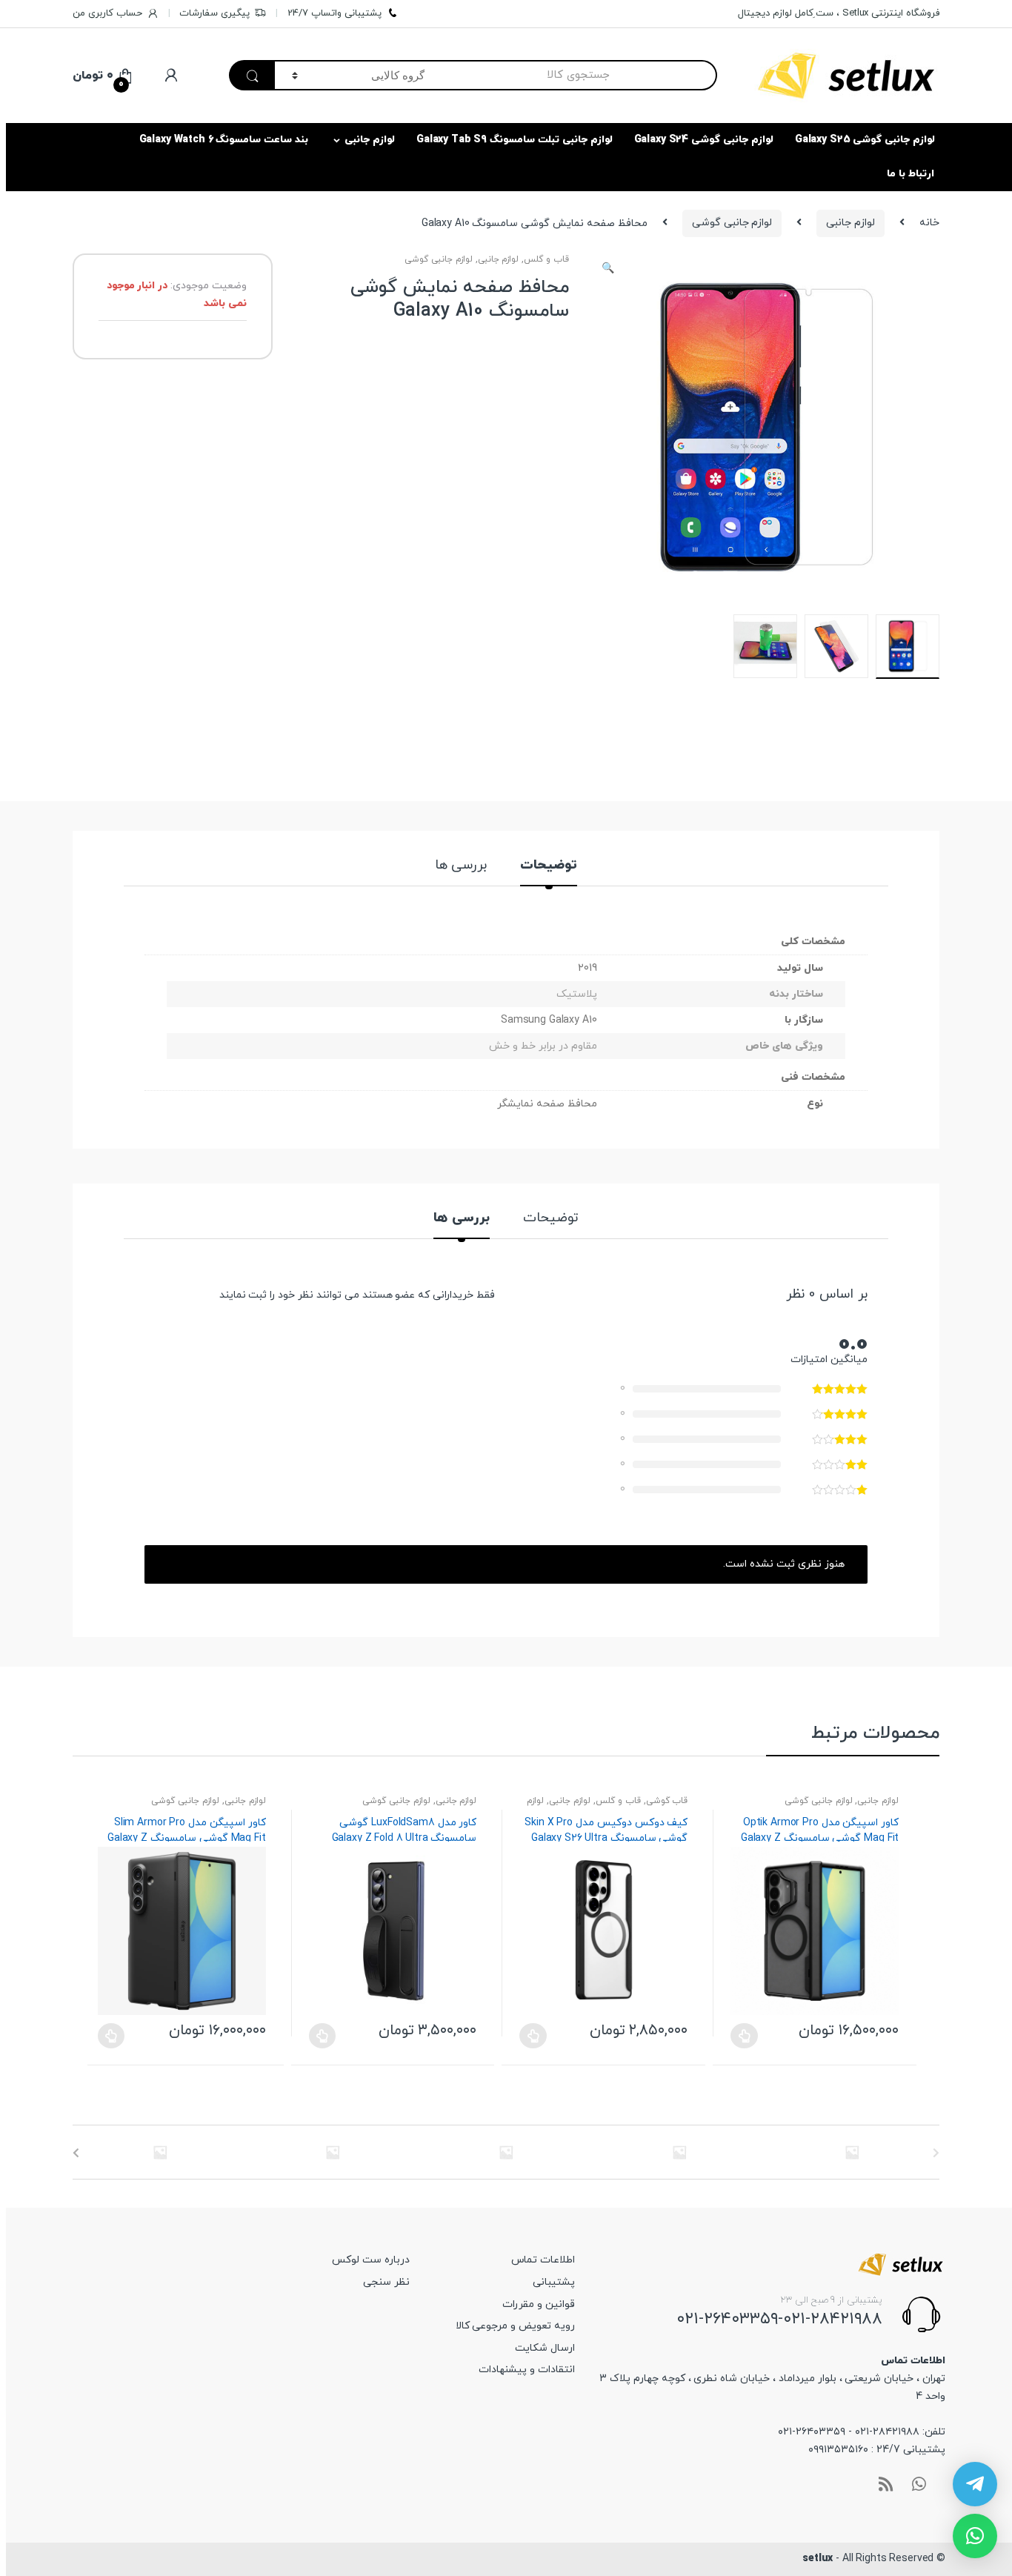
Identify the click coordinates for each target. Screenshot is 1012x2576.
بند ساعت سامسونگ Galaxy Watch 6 (224, 140)
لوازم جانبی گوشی (732, 223)
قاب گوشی (667, 1801)
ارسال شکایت (545, 2348)
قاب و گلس (546, 259)
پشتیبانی (554, 2282)
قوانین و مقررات (539, 2304)
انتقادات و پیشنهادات (527, 2370)
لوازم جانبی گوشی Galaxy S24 (704, 140)
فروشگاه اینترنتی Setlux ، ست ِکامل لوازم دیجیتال (839, 13)
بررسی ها (461, 867)
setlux (818, 2559)
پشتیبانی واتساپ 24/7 (334, 13)
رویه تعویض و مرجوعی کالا (515, 2326)
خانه (929, 223)
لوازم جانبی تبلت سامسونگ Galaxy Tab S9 (515, 140)
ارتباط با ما (911, 174)
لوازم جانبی (370, 140)
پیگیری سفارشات (214, 13)
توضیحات (549, 867)
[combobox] (579, 75)
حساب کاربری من (107, 13)
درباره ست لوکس (371, 2260)
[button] (608, 270)
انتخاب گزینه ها (111, 2036)
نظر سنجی (386, 2282)
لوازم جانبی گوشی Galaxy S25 (865, 140)
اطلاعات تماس (543, 2260)
